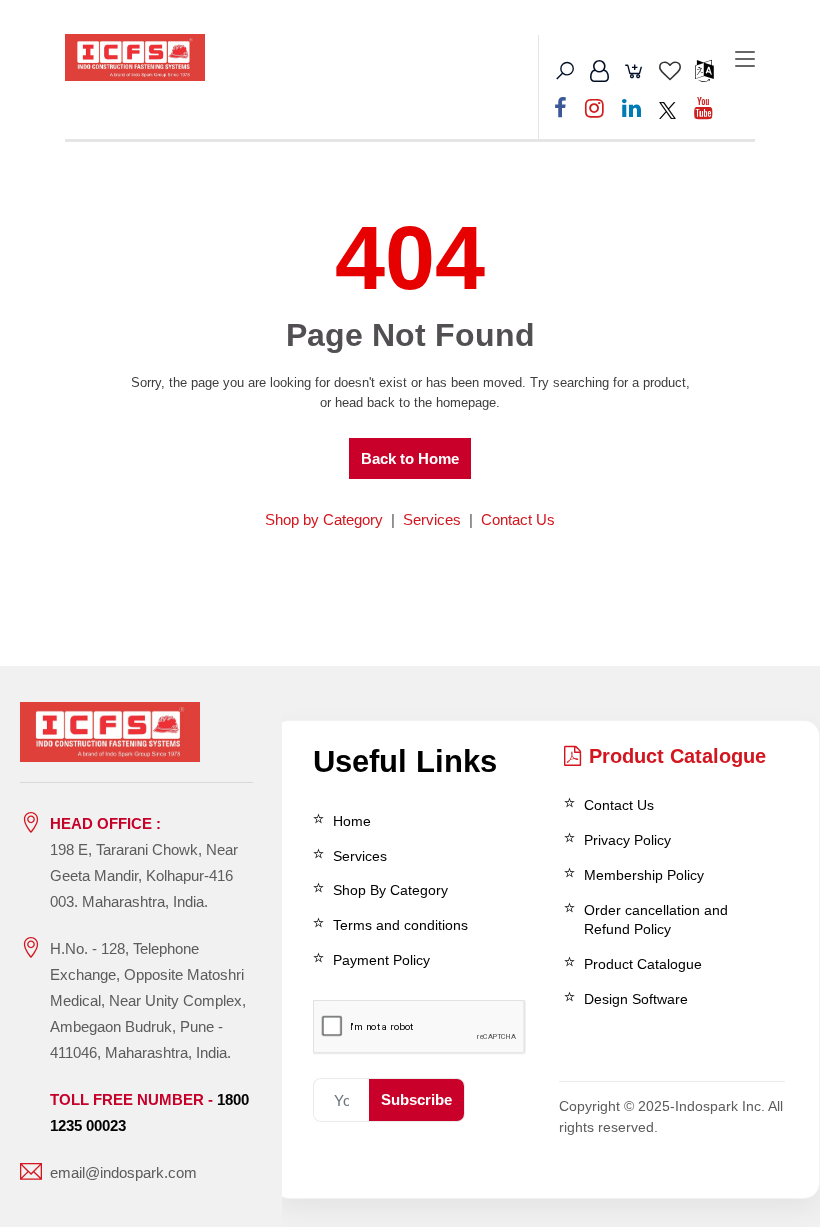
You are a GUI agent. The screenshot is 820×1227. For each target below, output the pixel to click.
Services (432, 519)
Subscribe (416, 1099)
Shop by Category (324, 519)
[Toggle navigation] (745, 60)
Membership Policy (644, 875)
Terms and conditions (400, 925)
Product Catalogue (677, 756)
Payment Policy (381, 960)
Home (352, 821)
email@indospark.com (123, 1172)
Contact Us (518, 519)
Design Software (636, 999)
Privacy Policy (627, 840)
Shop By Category (390, 890)
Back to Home (410, 458)
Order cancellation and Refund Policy (656, 919)
